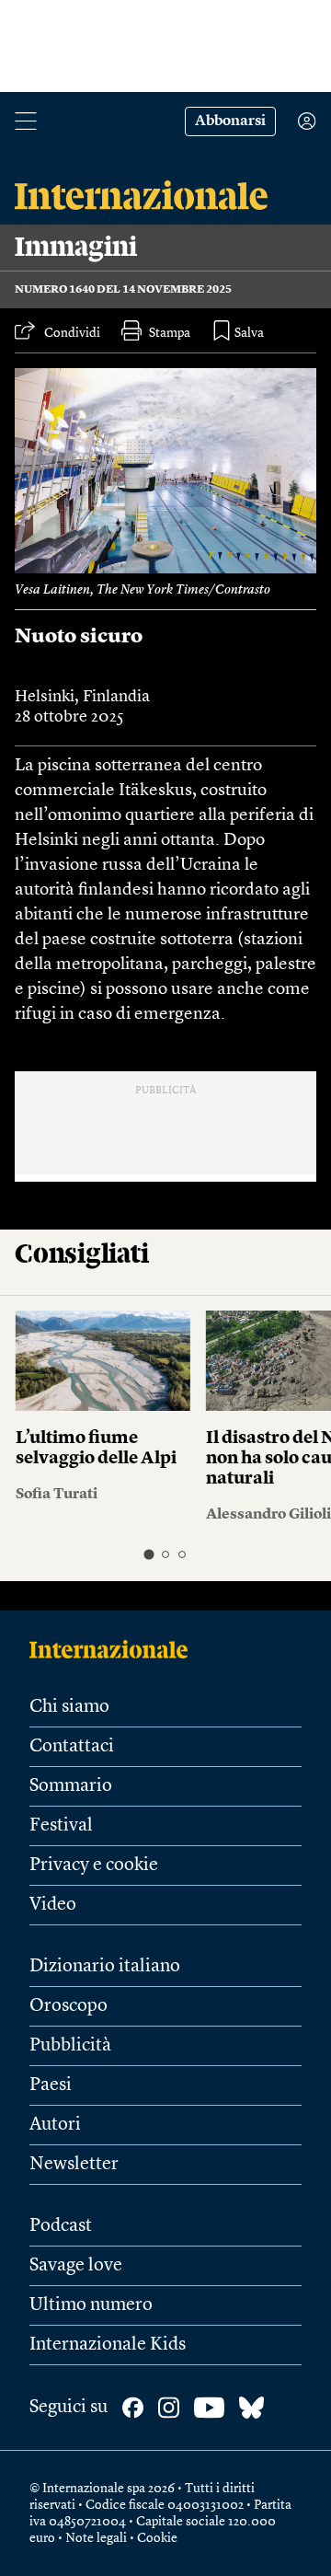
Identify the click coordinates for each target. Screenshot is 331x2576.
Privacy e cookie (94, 1866)
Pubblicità (70, 2046)
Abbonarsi (230, 121)
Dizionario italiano (105, 1967)
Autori (55, 2125)
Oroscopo (68, 2006)
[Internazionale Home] (114, 1649)
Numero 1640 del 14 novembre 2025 (123, 290)
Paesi (51, 2085)
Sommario (71, 1786)
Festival (61, 1826)
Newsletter (74, 2165)
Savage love (76, 2266)
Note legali (96, 2538)
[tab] (148, 1555)
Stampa (170, 333)
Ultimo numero (91, 2305)
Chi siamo (69, 1707)
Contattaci (72, 1747)
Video (53, 1905)
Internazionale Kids (108, 2345)
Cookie (157, 2538)
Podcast (61, 2226)
